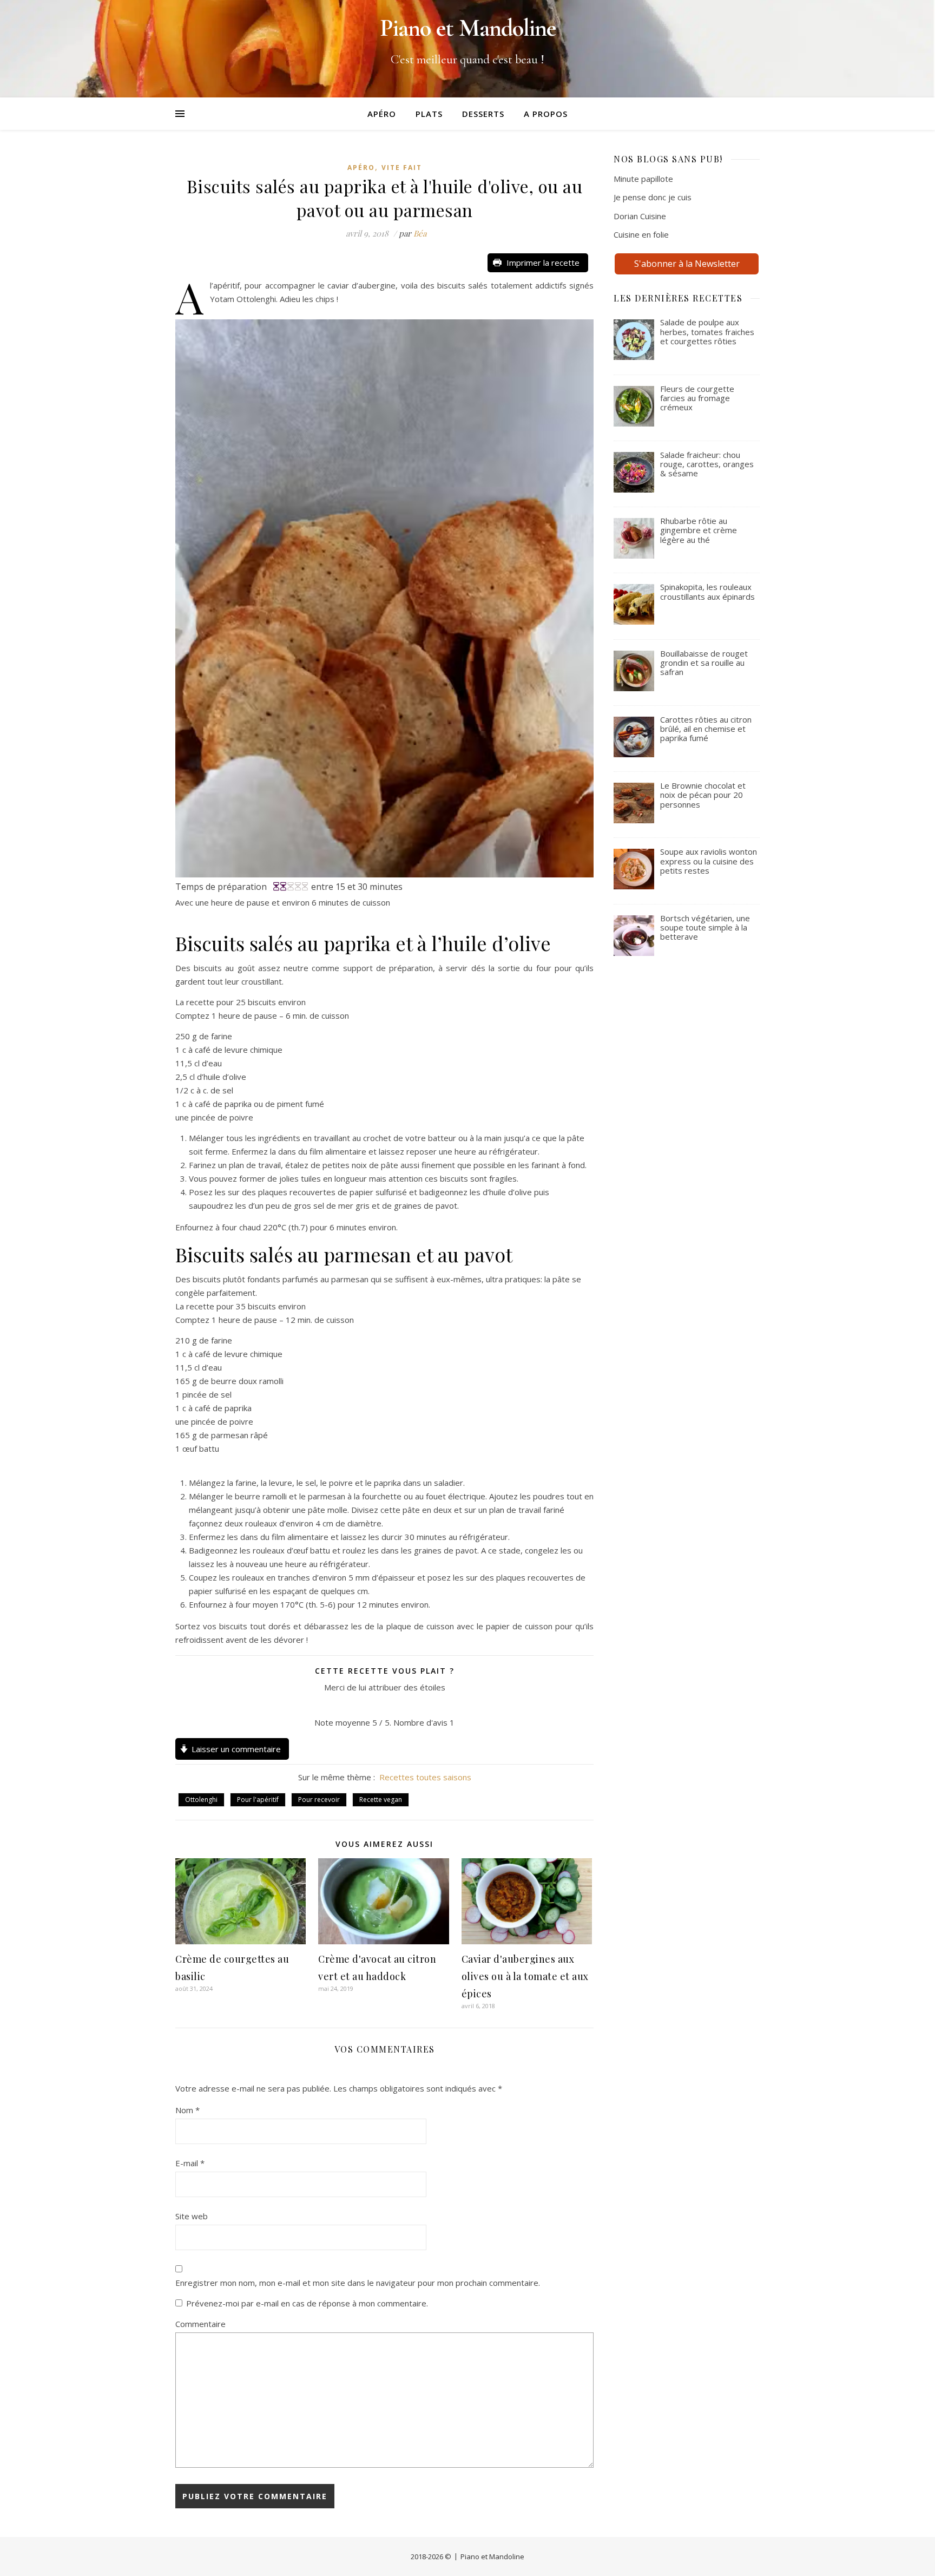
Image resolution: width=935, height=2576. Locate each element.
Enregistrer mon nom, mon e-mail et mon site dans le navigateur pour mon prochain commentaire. (358, 2283)
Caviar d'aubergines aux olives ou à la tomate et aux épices (525, 1976)
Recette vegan (381, 1800)
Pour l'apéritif (258, 1800)
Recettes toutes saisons (425, 1777)
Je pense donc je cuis (653, 197)
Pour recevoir (319, 1800)
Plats (429, 114)
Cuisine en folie (641, 234)
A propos (546, 114)
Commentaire (200, 2324)
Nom (187, 2110)
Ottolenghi (201, 1800)
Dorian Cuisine (640, 216)
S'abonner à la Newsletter (687, 264)
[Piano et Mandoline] (467, 49)
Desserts (483, 114)
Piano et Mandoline (492, 2557)
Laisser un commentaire (236, 1749)
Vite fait (402, 168)
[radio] (360, 1705)
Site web (192, 2216)
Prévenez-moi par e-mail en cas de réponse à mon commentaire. (307, 2303)
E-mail (190, 2163)
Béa (420, 233)
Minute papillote (643, 179)
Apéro (382, 114)
